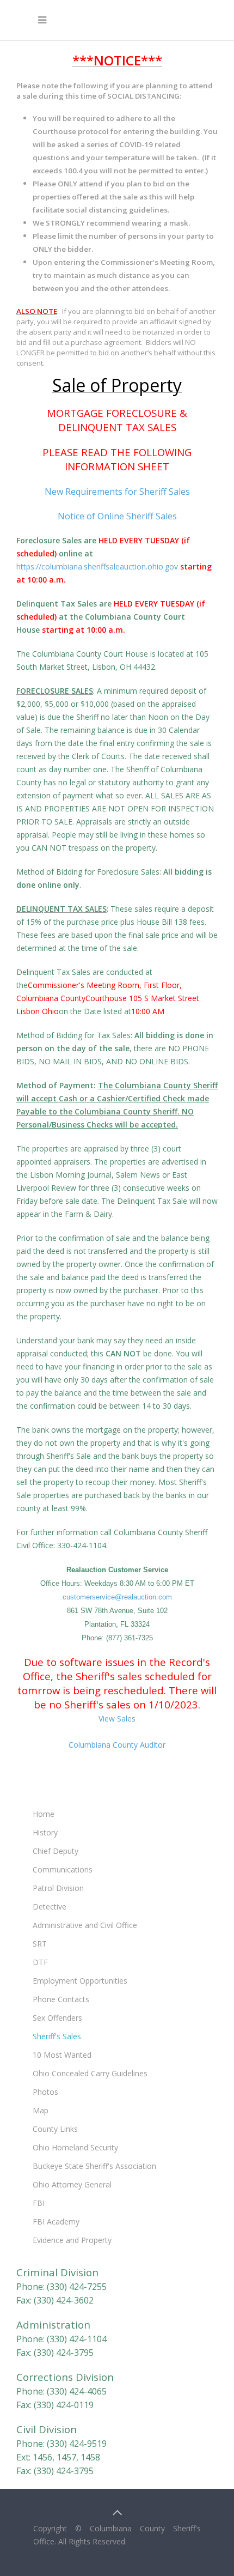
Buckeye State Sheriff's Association (94, 2166)
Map (41, 2110)
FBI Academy (56, 2222)
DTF (40, 1962)
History (45, 1832)
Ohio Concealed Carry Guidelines (90, 2073)
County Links (55, 2129)
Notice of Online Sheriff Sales (117, 516)
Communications (63, 1869)
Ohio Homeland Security (75, 2147)
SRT (40, 1944)
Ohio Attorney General (72, 2184)
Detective (50, 1907)
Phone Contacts (61, 1999)
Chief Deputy (56, 1851)
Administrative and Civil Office (85, 1925)
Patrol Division (58, 1888)
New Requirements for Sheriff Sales (117, 492)
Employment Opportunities (80, 1981)
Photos (45, 2092)
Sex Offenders (57, 2018)
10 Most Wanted (62, 2055)
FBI (39, 2203)
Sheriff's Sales (57, 2036)
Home (44, 1814)
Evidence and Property (72, 2240)
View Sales (117, 1719)
